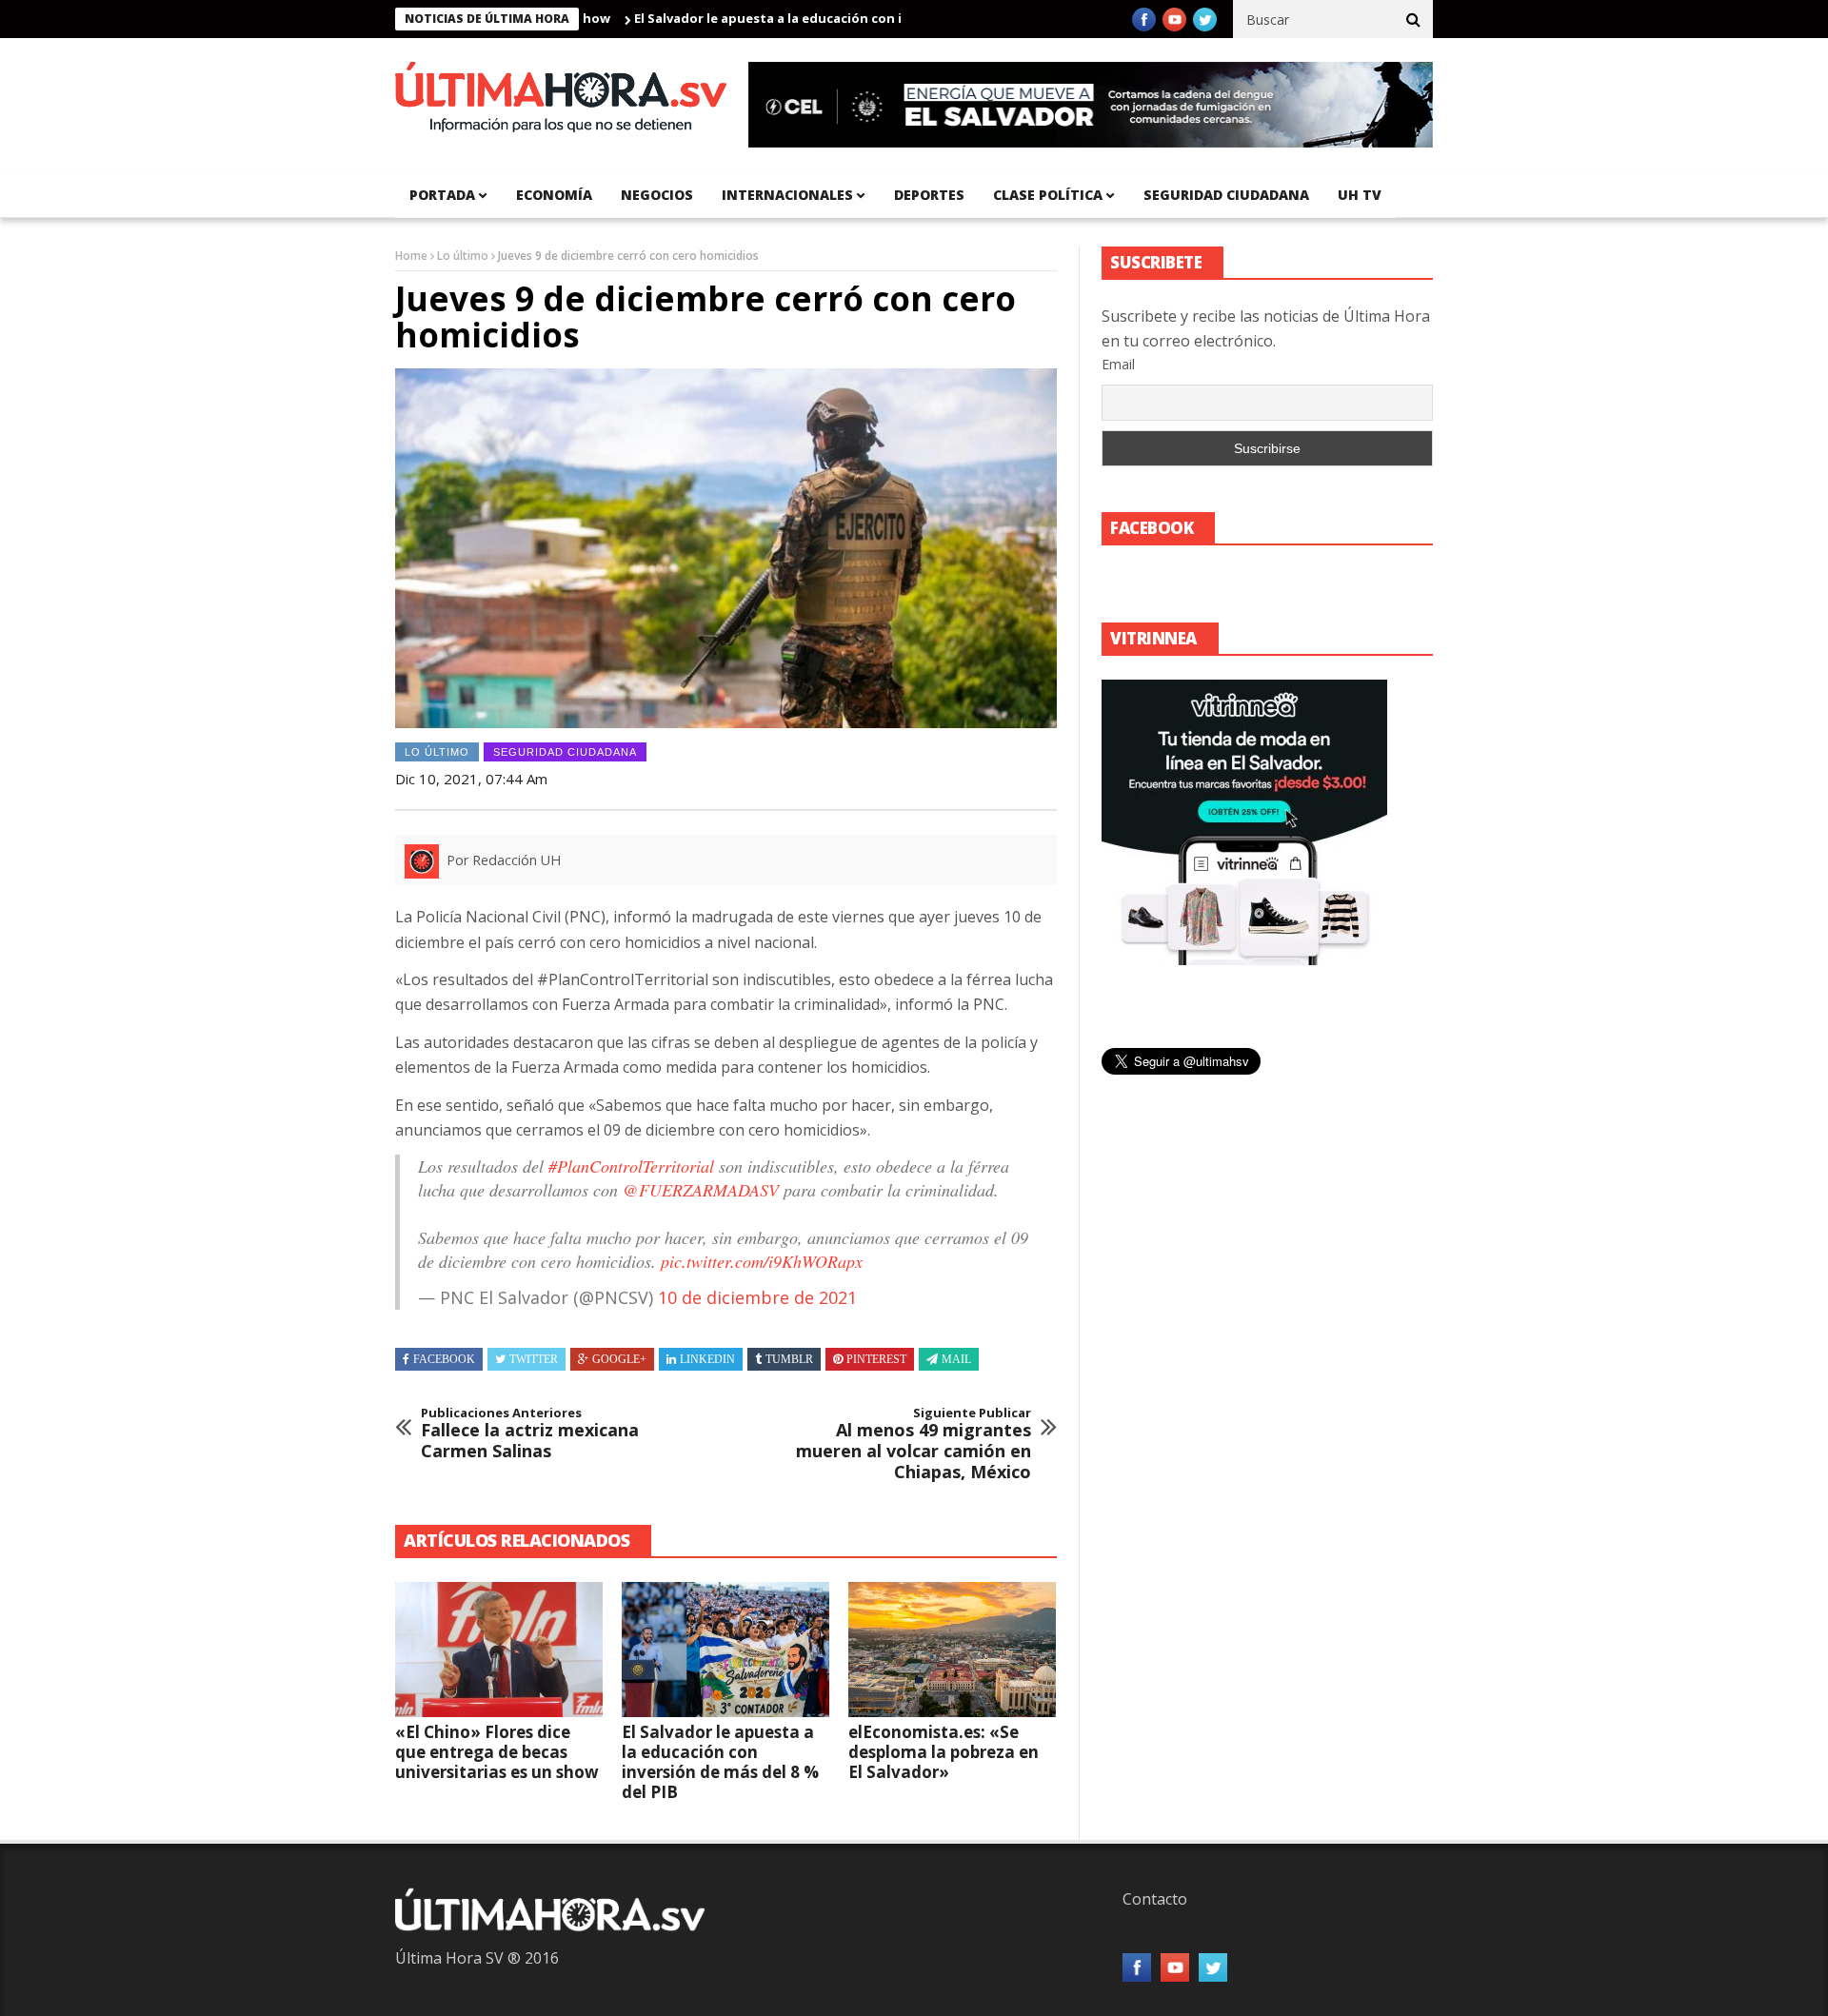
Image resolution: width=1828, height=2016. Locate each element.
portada (442, 195)
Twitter (534, 1359)
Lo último (463, 256)
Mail (956, 1359)
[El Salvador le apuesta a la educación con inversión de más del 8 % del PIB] (725, 1650)
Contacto (1155, 1899)
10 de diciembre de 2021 (757, 1297)
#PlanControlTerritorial (631, 1166)
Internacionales (787, 195)
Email (1118, 364)
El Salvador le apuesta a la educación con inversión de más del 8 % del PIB (806, 18)
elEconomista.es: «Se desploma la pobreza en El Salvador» (944, 1752)
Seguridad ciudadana (1226, 195)
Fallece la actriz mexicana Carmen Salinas (530, 1434)
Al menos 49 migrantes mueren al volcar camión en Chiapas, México (914, 1444)
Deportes (929, 195)
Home (411, 256)
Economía (554, 195)
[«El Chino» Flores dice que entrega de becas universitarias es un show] (499, 1650)
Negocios (657, 195)
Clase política (1048, 195)
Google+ (619, 1359)
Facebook (444, 1359)
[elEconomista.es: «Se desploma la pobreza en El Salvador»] (952, 1650)
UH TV (1360, 195)
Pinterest (876, 1359)
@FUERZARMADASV (701, 1190)
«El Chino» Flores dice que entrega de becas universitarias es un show (497, 1752)
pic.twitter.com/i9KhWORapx (762, 1261)
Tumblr (789, 1359)
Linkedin (707, 1359)
